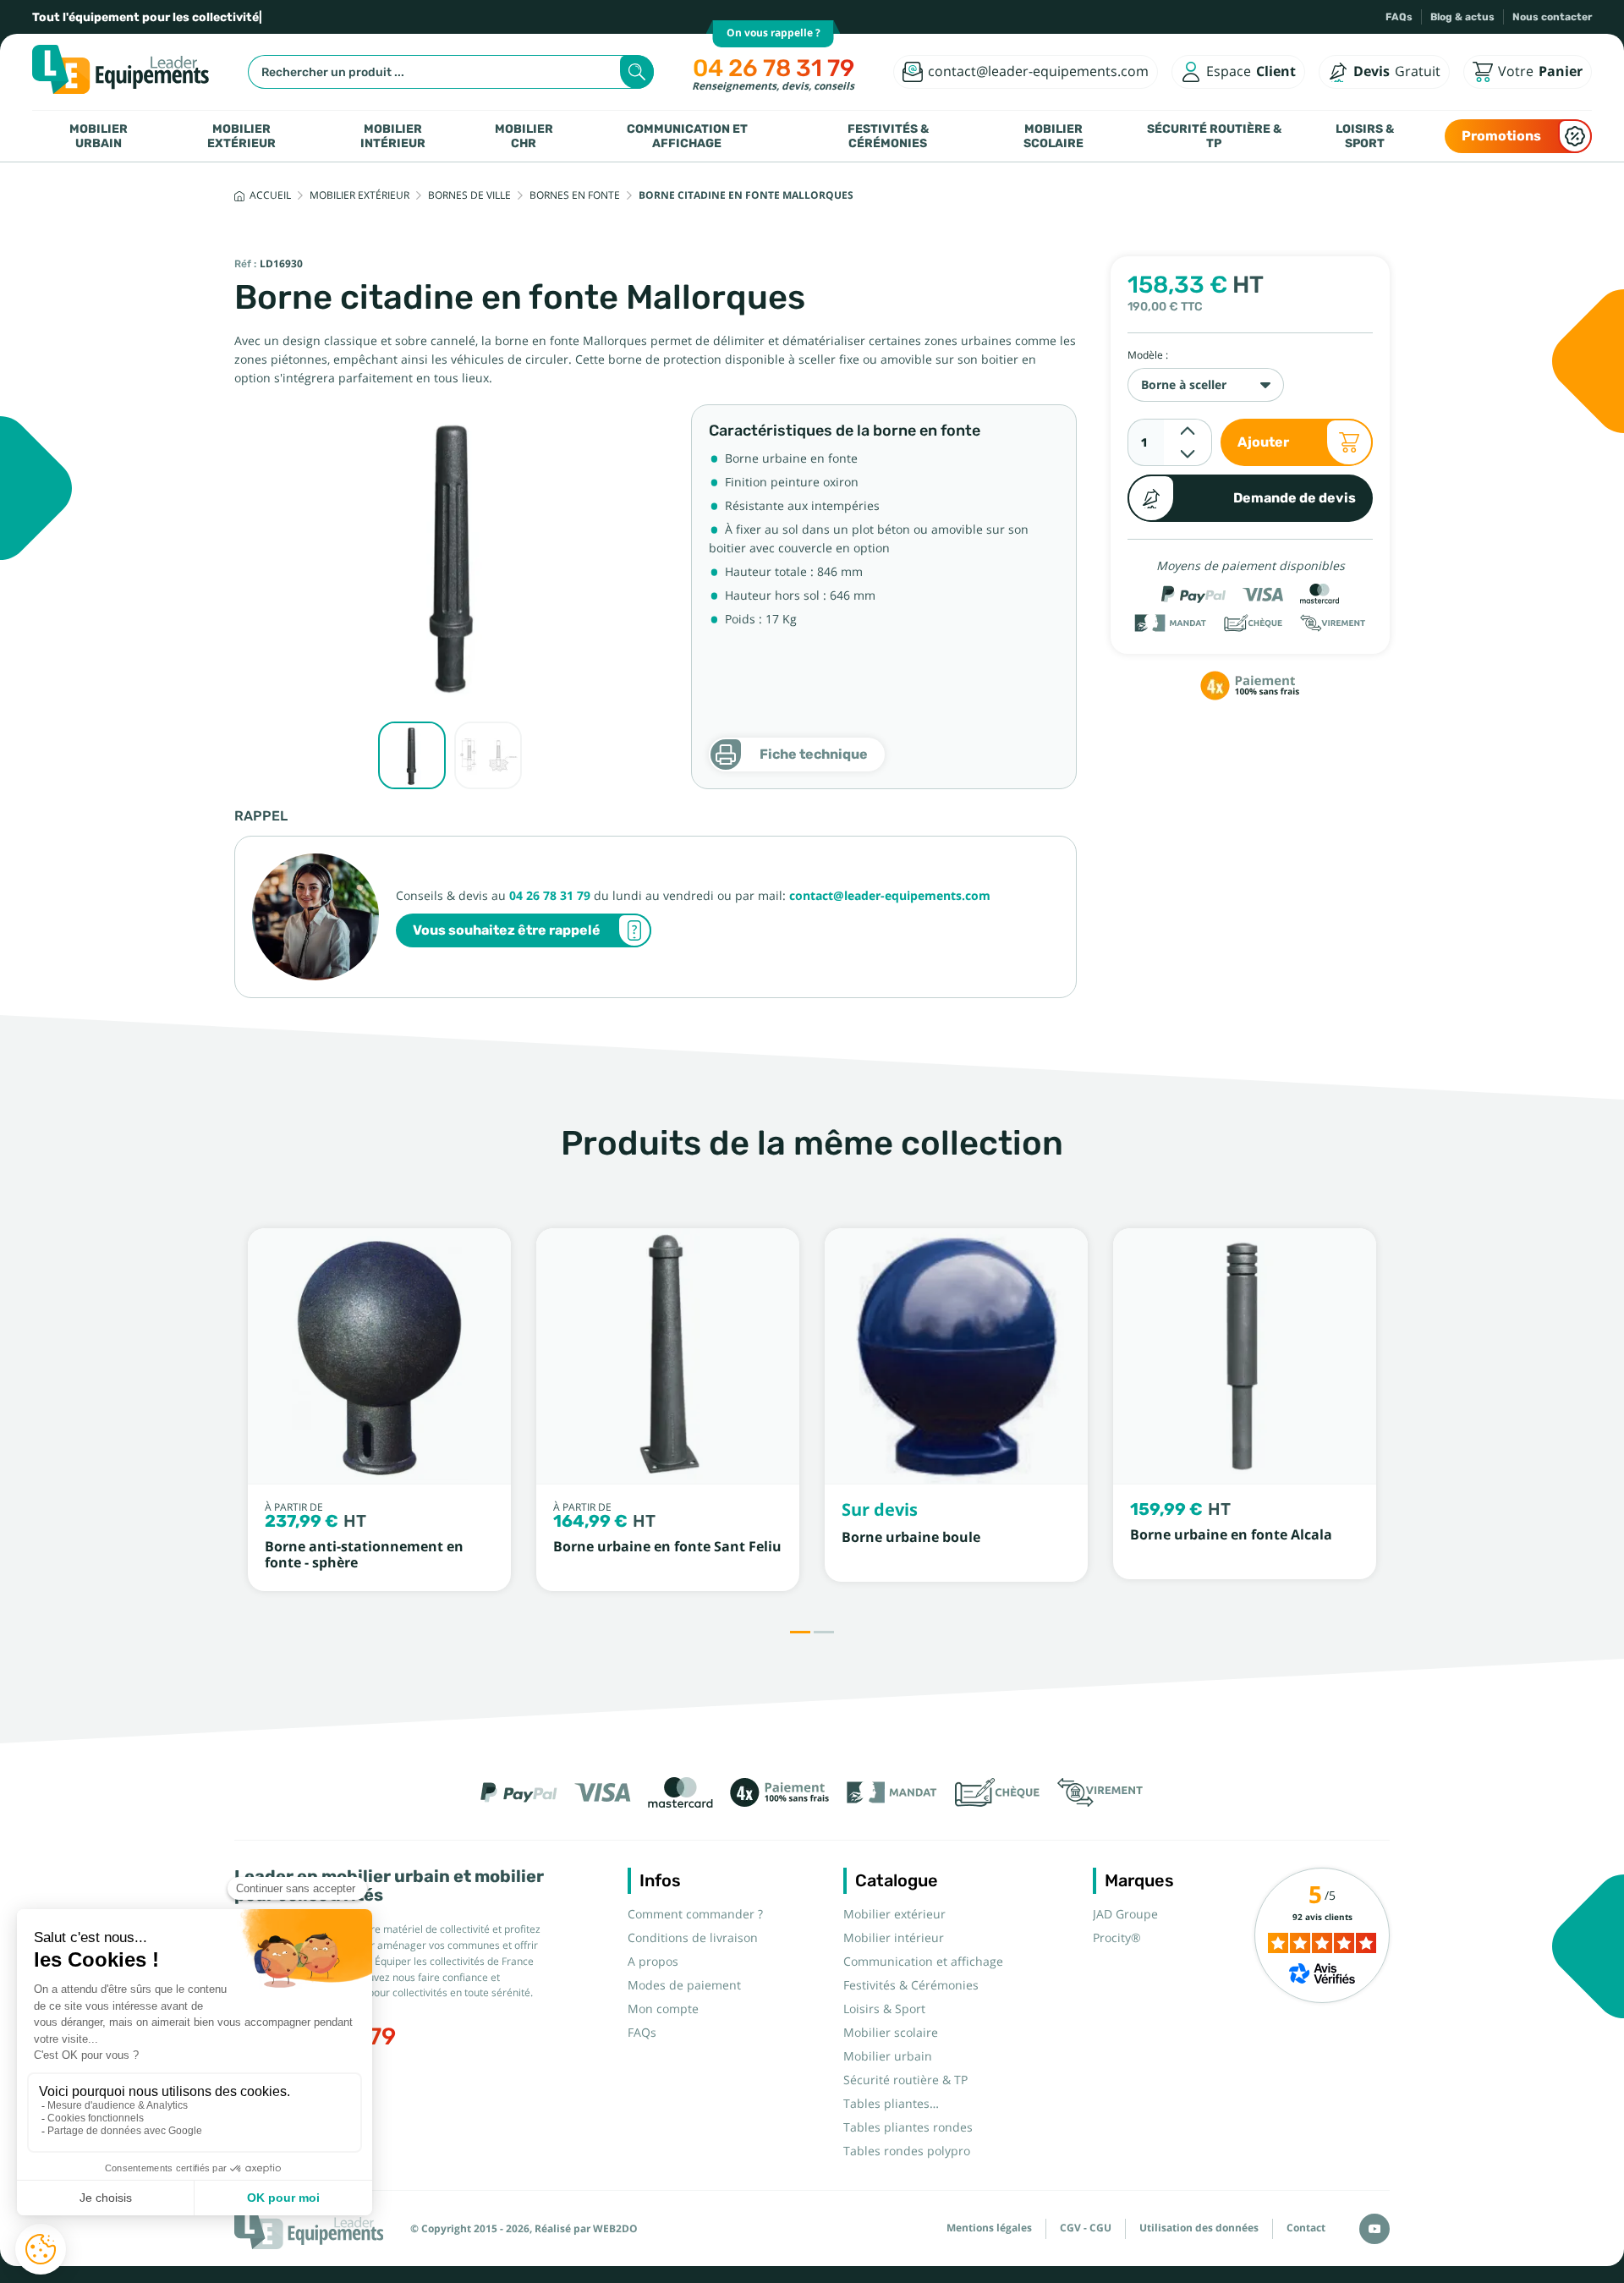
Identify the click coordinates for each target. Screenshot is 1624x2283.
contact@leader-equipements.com (890, 896)
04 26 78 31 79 (774, 68)
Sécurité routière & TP (1214, 136)
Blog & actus (1462, 17)
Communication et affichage (687, 136)
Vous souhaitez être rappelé (507, 930)
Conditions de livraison (693, 1938)
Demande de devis (1295, 498)
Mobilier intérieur (393, 136)
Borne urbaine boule (911, 1537)
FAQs (1399, 17)
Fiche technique (814, 754)
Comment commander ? (695, 1914)
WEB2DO (615, 2229)
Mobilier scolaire (1053, 136)
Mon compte (663, 2009)
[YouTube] (1374, 2229)
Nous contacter (1552, 17)
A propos (653, 1962)
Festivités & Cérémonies (888, 136)
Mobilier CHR (524, 136)
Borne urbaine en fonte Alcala (1231, 1535)
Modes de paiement (684, 1985)
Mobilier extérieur (241, 136)
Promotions (1501, 136)
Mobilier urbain (99, 136)
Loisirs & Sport (1365, 136)
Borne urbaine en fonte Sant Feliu (667, 1547)
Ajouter (1263, 442)
